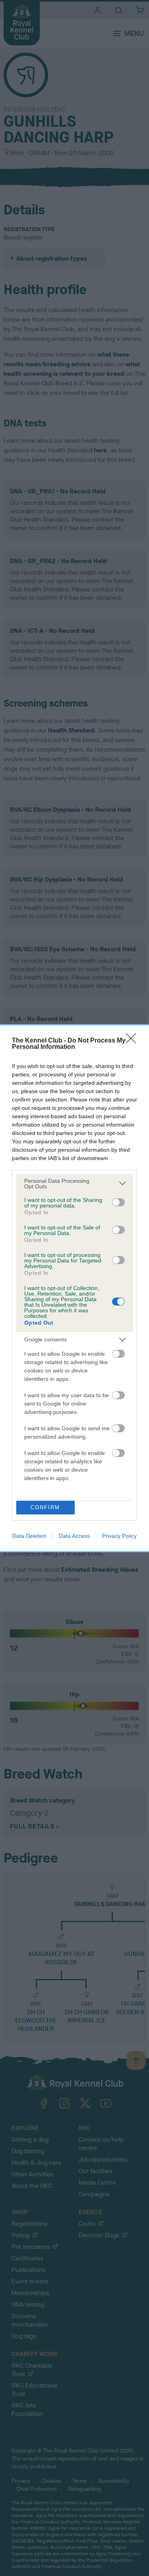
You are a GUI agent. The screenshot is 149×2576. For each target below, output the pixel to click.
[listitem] (74, 1184)
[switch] (118, 1202)
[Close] (134, 1041)
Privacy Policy (119, 1536)
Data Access (74, 1536)
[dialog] (74, 1288)
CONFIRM (45, 1507)
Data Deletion (29, 1536)
